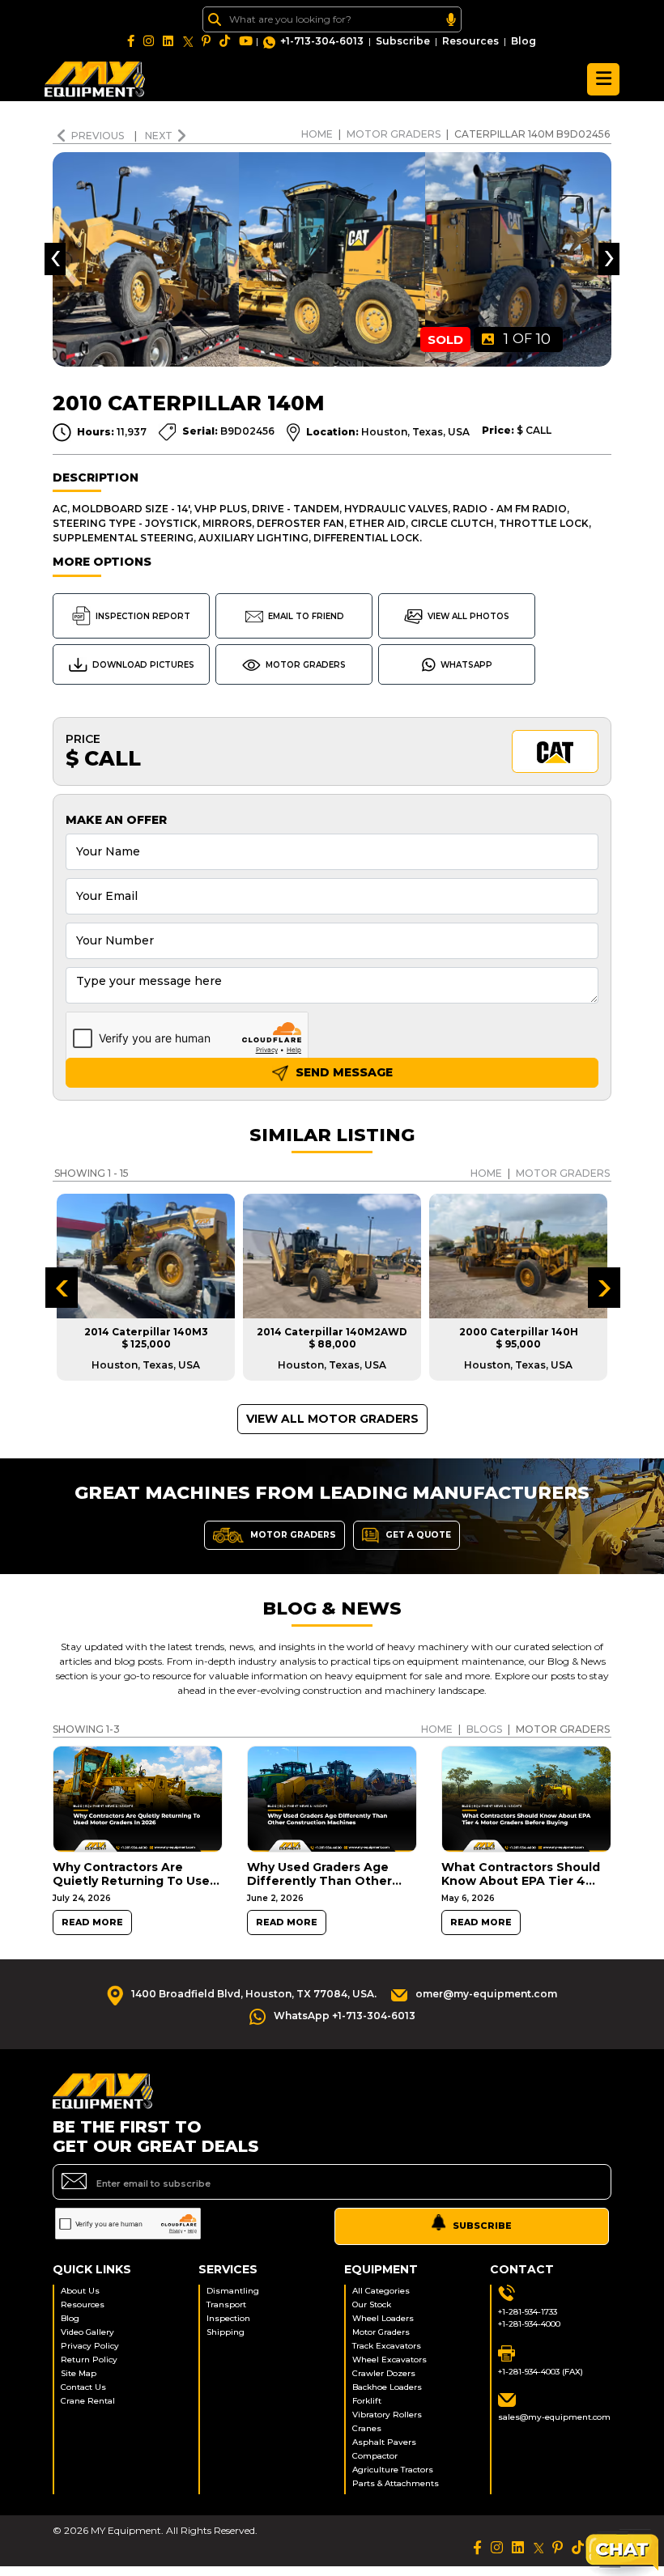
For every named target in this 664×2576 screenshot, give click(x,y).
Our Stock (372, 2304)
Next (159, 136)
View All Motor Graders (332, 1419)
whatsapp (466, 665)
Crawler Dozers (384, 2373)
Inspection (228, 2318)
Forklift (367, 2401)
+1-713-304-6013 (322, 41)
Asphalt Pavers (384, 2442)
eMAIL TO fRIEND (306, 616)
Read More (92, 1922)
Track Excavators (387, 2346)
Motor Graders (394, 134)
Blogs (484, 1729)
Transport (226, 2304)
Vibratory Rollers (387, 2415)
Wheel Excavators (389, 2360)
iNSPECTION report (143, 616)
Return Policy (89, 2360)
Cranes (367, 2428)
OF (527, 339)
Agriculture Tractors (393, 2470)
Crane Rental (88, 2401)
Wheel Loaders (383, 2318)
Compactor (375, 2456)
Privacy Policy (90, 2346)
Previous (99, 136)
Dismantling (233, 2291)
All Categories (381, 2291)
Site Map (79, 2373)
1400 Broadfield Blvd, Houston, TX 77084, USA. (254, 1994)
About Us (80, 2291)
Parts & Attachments (396, 2483)
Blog (524, 41)
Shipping (226, 2332)
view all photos (468, 616)
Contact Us (83, 2387)
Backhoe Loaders (387, 2387)
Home (317, 134)
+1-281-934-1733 (528, 2312)
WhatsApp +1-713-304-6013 (345, 2016)
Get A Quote (417, 1534)
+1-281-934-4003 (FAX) (541, 2372)
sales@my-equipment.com (554, 2417)
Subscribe (403, 41)
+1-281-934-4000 (529, 2324)
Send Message (343, 1072)
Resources (470, 41)
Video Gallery (87, 2332)
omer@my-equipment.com (486, 1994)
